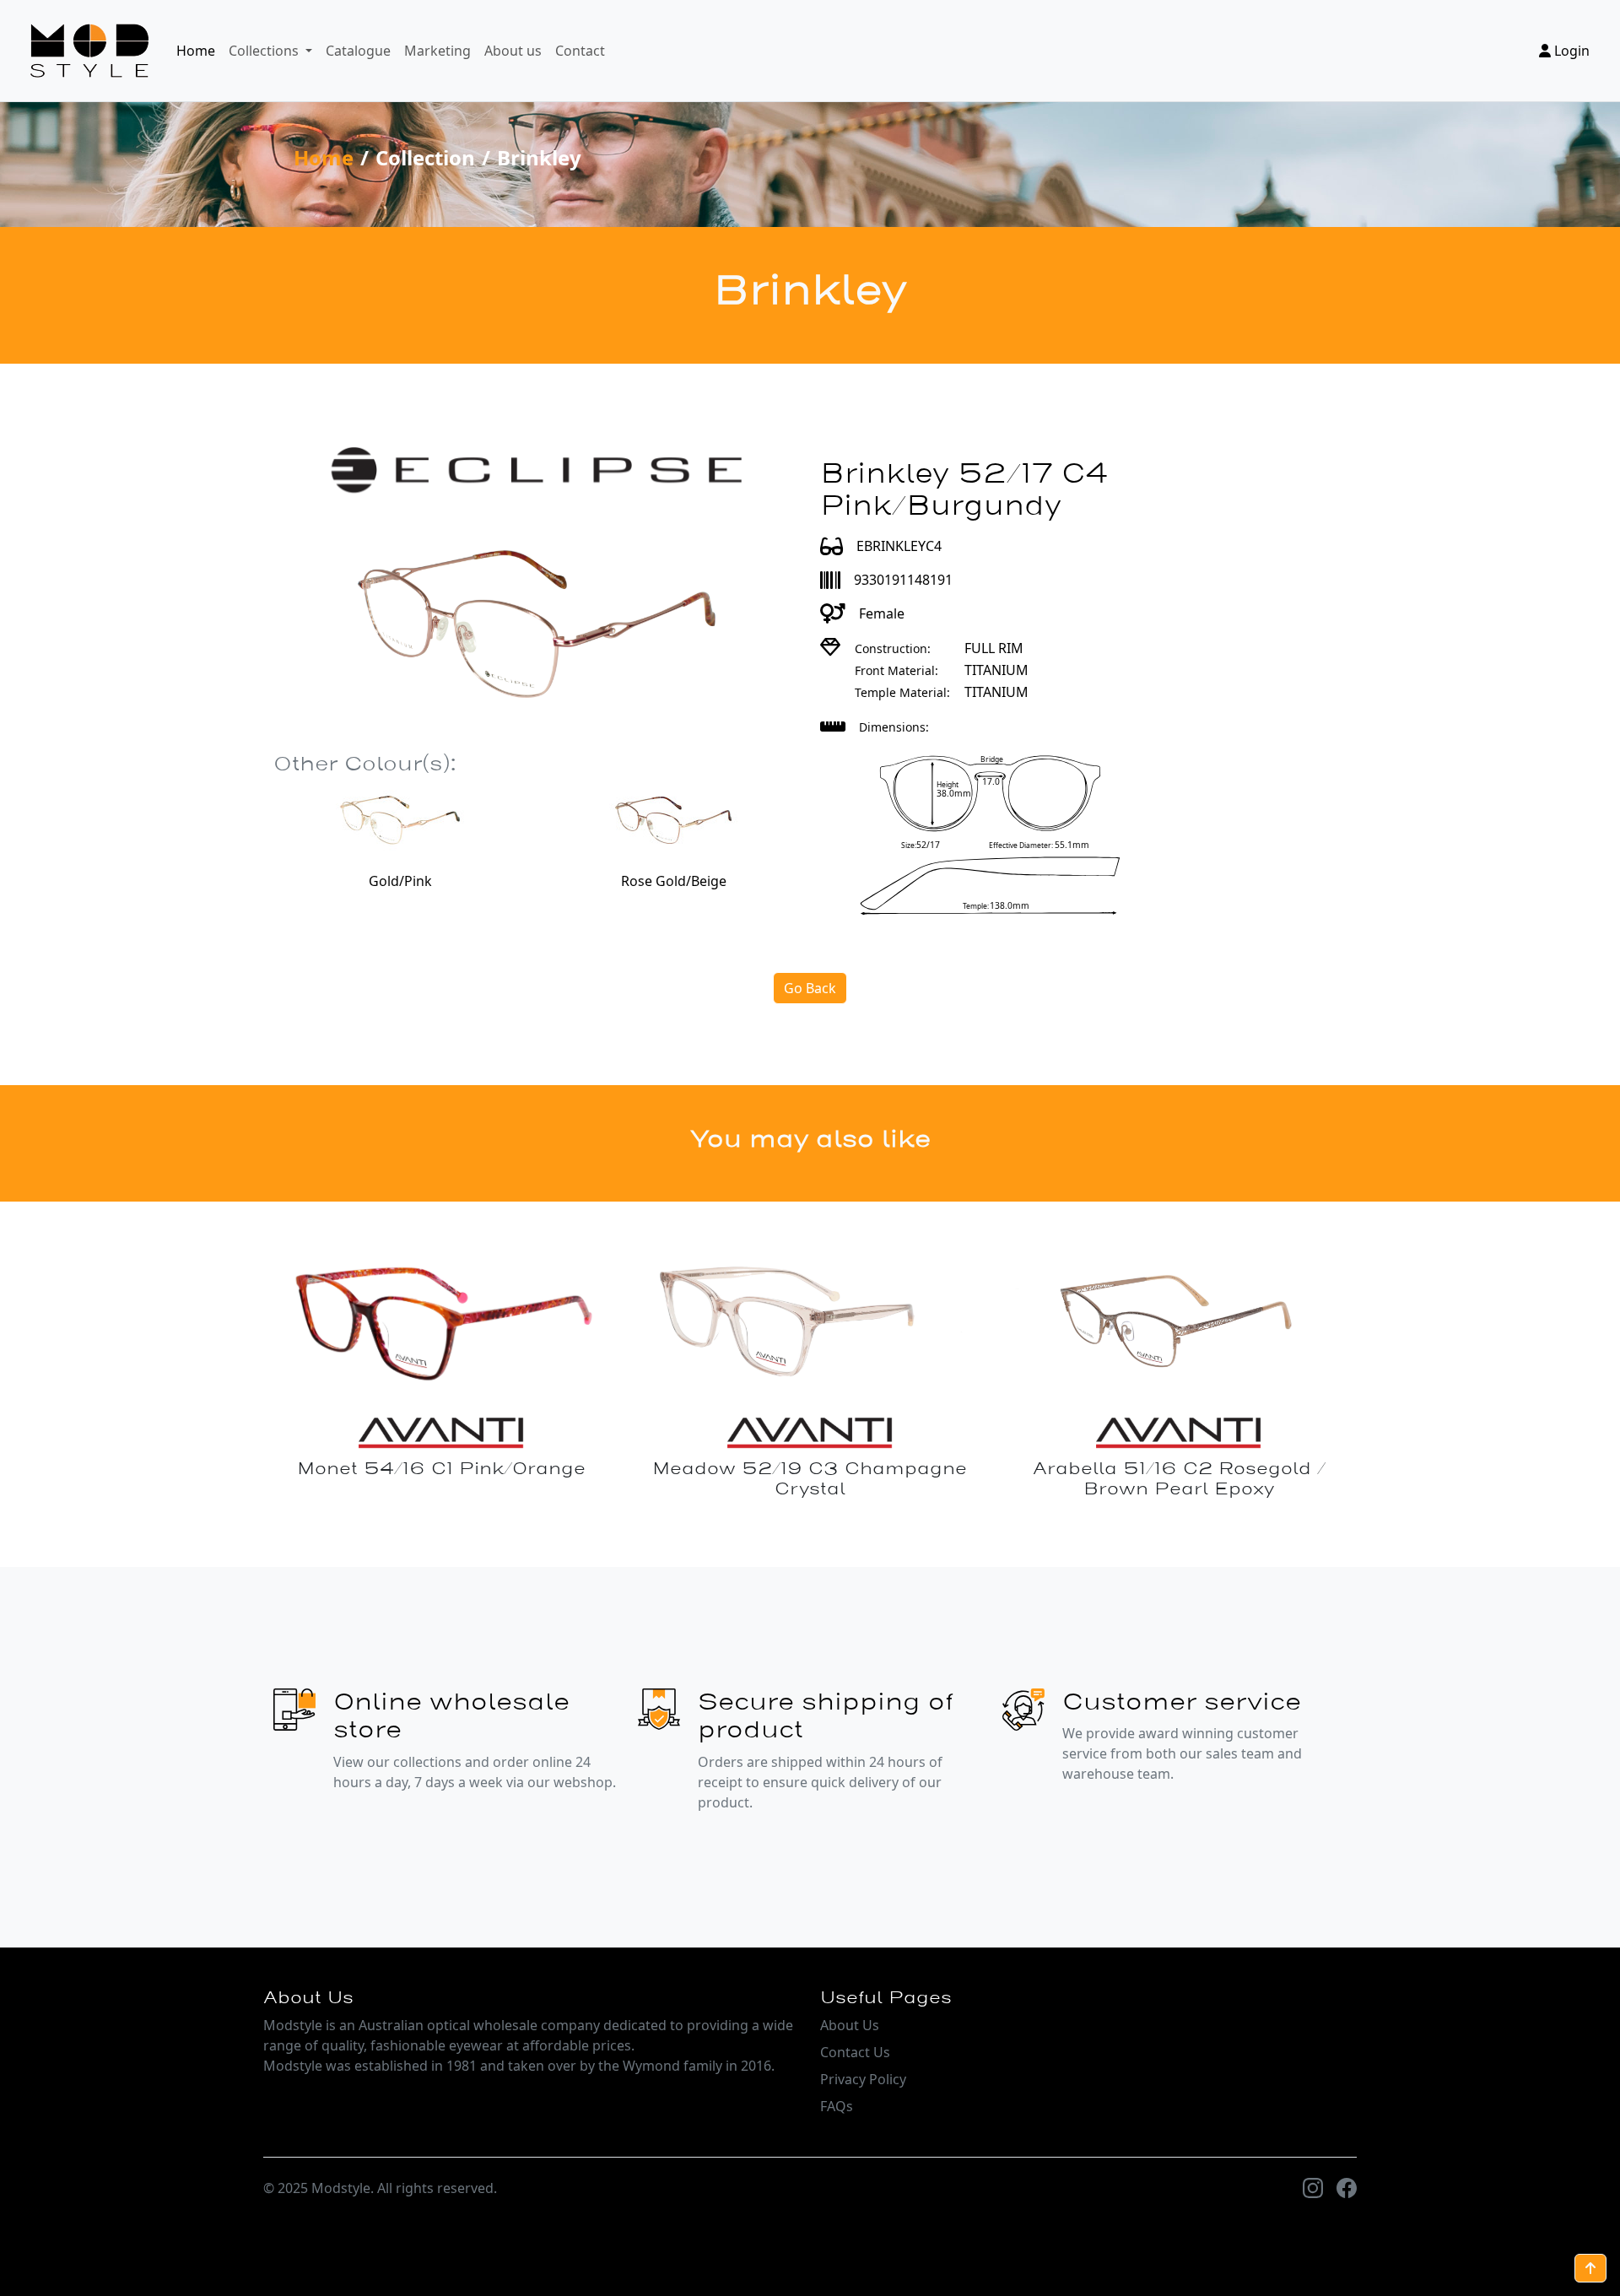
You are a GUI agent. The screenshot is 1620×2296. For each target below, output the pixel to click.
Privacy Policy (863, 2079)
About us (513, 51)
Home (196, 51)
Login (1570, 51)
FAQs (837, 2106)
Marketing (437, 51)
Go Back (810, 988)
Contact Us (855, 2052)
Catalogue (358, 51)
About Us (850, 2025)
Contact (580, 51)
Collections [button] (265, 51)
